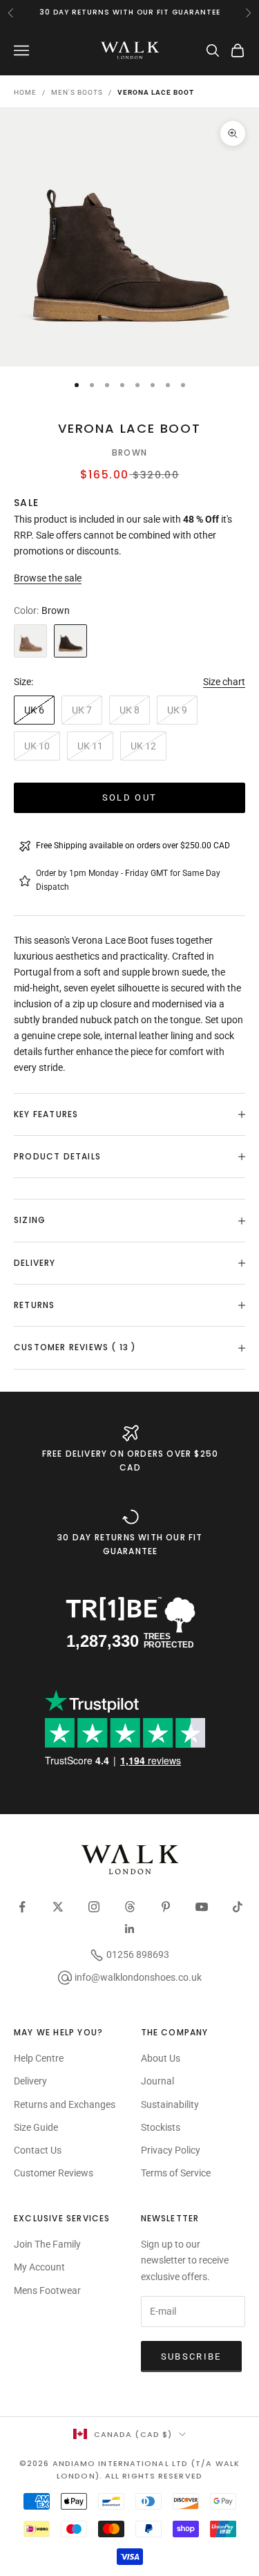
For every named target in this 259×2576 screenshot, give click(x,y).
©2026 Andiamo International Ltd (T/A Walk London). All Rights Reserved (129, 2470)
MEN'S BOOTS (77, 92)
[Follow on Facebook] (22, 1907)
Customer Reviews (54, 2173)
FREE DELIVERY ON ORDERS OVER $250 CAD (131, 1460)
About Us (161, 2058)
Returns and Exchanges (65, 2104)
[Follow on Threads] (130, 1907)
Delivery (30, 2081)
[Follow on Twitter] (58, 1907)
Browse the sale (48, 578)
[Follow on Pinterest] (166, 1907)
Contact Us (38, 2150)
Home (25, 92)
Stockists (161, 2127)
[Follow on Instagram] (94, 1907)
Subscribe (191, 2356)
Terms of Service (176, 2173)
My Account (39, 2267)
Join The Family (47, 2244)
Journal (157, 2081)
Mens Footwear (47, 2290)
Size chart (224, 682)
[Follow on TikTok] (238, 1907)
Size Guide (36, 2127)
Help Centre (39, 2058)
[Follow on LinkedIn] (130, 1929)
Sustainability (170, 2104)
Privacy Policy (171, 2150)
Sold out (130, 797)
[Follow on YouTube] (202, 1907)
